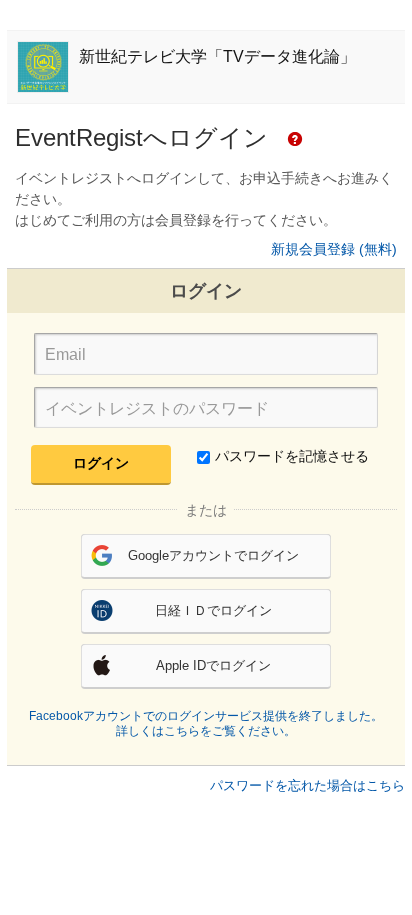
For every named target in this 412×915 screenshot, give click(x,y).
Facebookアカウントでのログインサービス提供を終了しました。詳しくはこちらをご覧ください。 (206, 724)
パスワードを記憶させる (292, 456)
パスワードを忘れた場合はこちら (307, 785)
